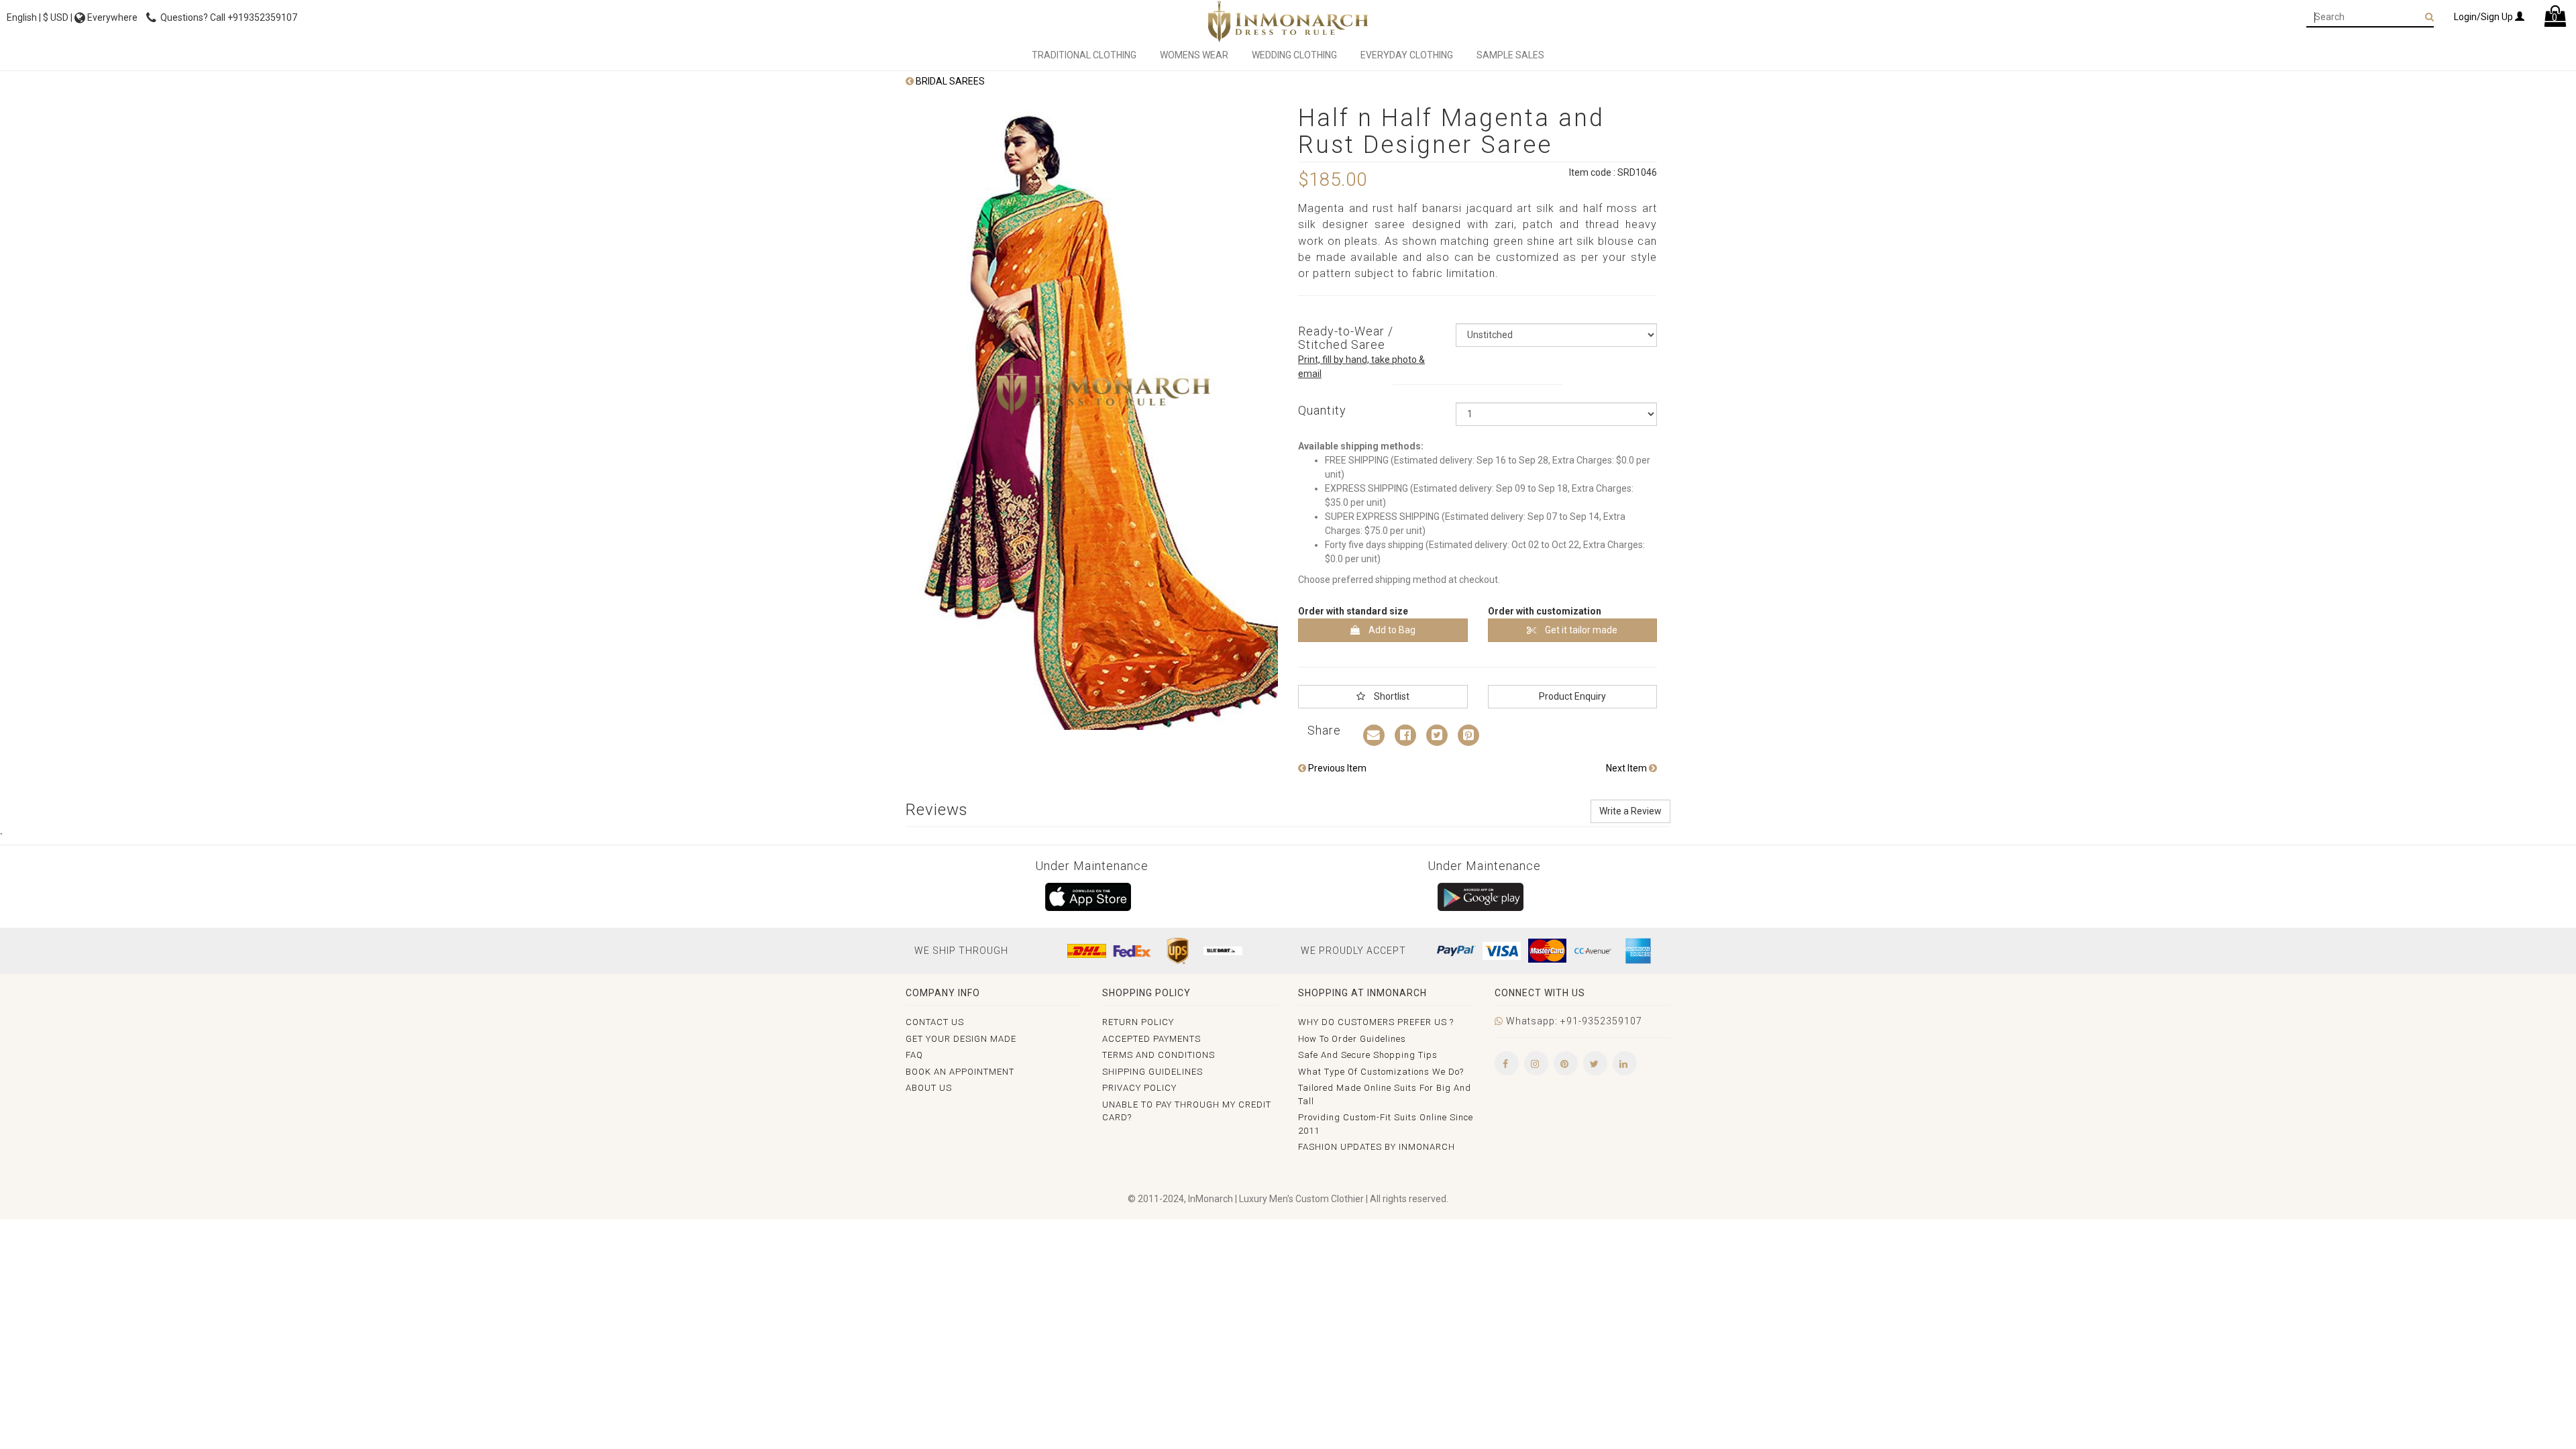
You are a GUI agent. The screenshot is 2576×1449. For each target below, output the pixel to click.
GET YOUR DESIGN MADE (961, 1039)
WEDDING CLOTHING (1294, 55)
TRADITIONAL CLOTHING (1084, 55)
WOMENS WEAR (1194, 55)
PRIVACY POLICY (1139, 1088)
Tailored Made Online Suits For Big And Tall (1385, 1094)
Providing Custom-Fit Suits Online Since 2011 (1386, 1124)
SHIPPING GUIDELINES (1152, 1072)
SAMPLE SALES (1510, 55)
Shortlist (1391, 696)
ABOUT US (929, 1088)
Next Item (1627, 768)
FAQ (914, 1055)
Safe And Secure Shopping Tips (1368, 1055)
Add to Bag (1391, 630)
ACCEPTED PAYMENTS (1151, 1039)
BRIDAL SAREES (949, 81)
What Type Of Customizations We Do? (1381, 1072)
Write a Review (1630, 811)
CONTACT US (935, 1022)
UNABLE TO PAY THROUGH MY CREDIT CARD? (1187, 1111)
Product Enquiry (1572, 696)
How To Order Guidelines (1352, 1039)
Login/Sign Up (2484, 17)
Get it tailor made (1580, 630)
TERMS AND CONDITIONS (1159, 1055)
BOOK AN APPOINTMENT (960, 1072)
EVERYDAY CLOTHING (1407, 55)
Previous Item (1336, 768)
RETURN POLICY (1138, 1022)
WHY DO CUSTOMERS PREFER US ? (1376, 1022)
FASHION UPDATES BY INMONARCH (1377, 1147)
